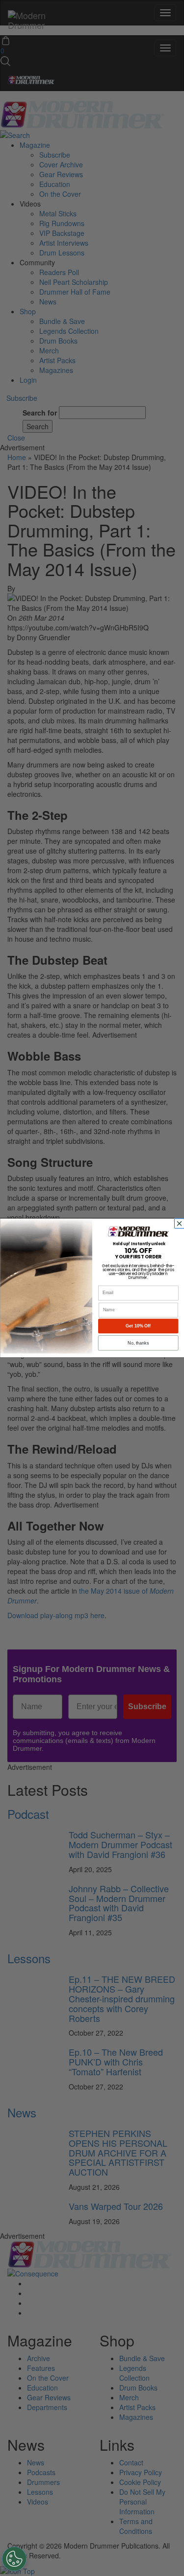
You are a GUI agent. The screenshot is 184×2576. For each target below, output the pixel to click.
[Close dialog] (180, 1224)
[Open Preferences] (14, 2559)
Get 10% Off (138, 1326)
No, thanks (138, 1343)
